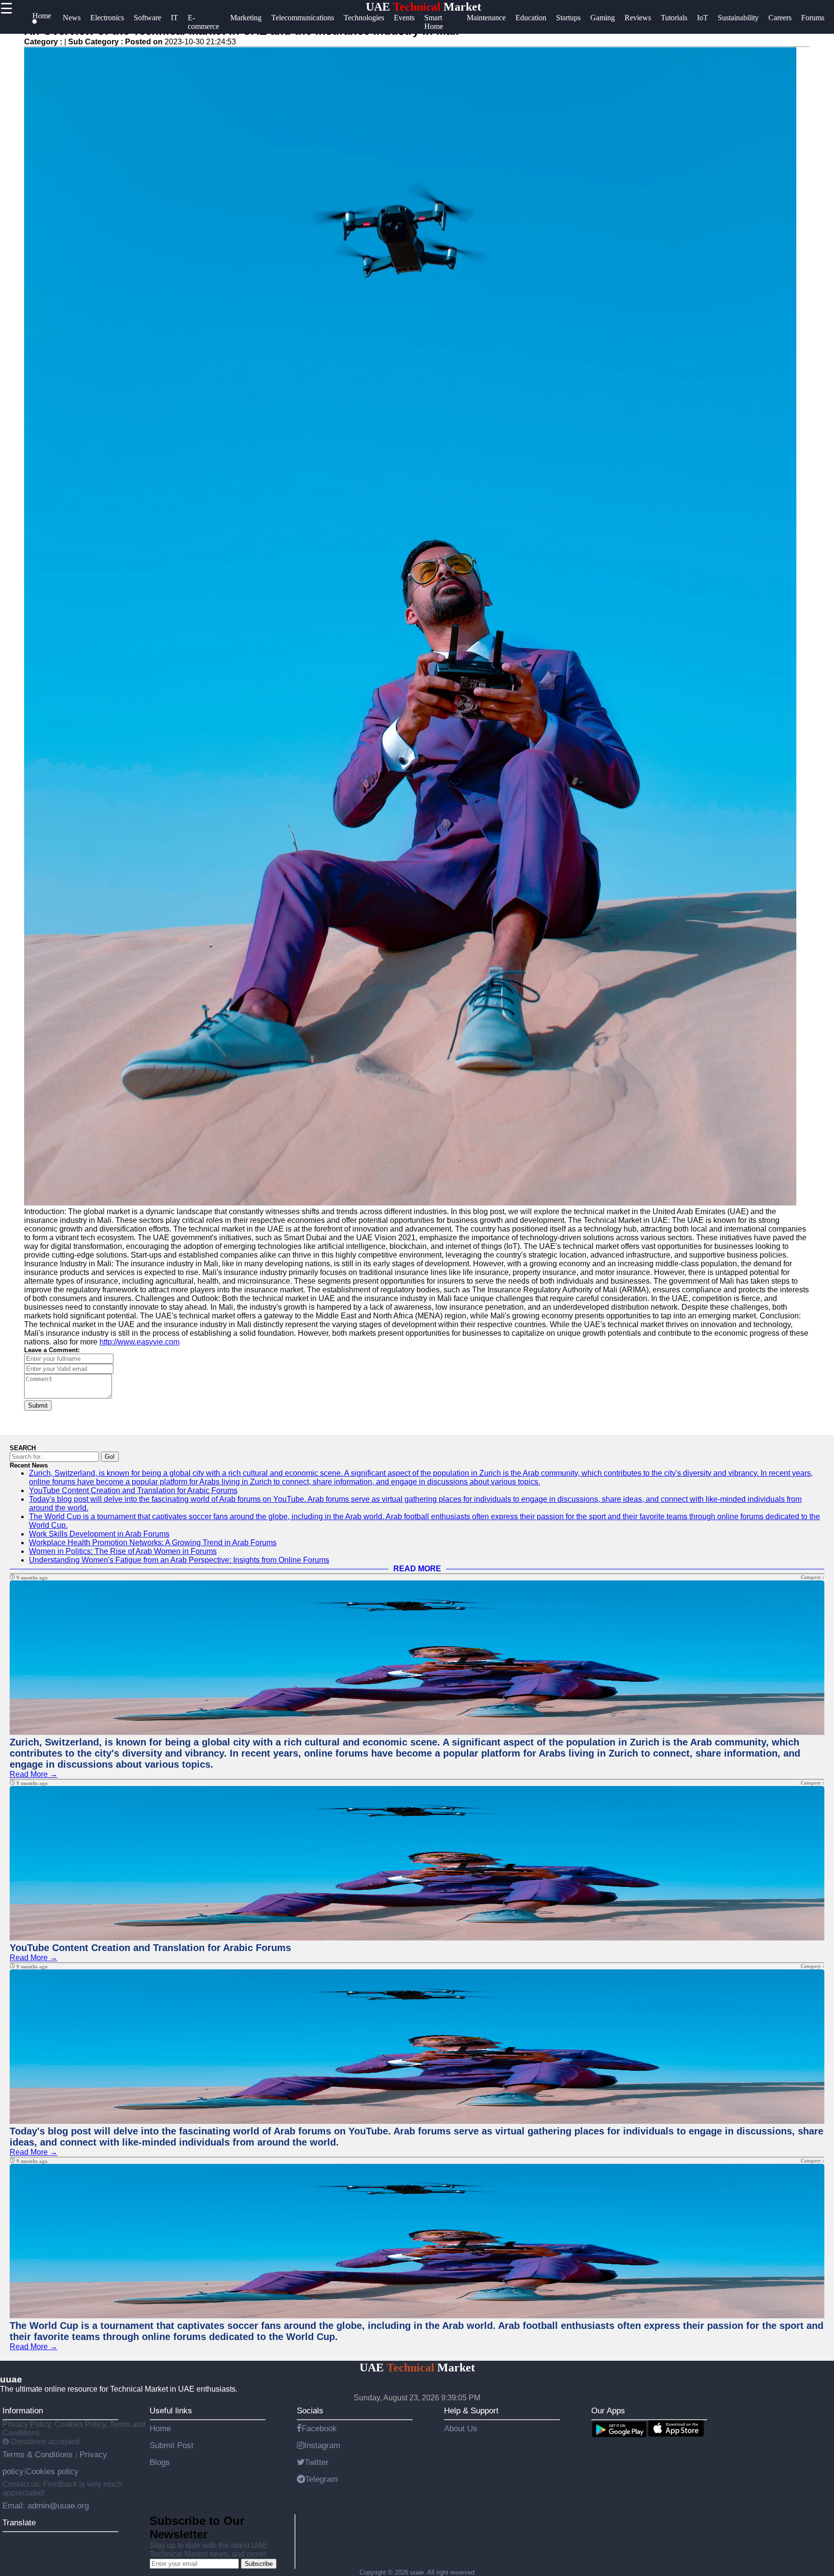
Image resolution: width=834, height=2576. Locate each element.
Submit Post (172, 2445)
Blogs (160, 2462)
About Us (461, 2428)
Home (160, 2428)
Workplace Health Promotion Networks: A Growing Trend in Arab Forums (153, 1543)
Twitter (317, 2462)
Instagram (322, 2445)
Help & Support (471, 2410)
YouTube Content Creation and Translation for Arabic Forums (133, 1490)
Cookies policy (52, 2471)
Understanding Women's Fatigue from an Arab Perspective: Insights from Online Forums (179, 1560)
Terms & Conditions (39, 2454)
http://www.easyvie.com (139, 1342)
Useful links (171, 2410)
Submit (38, 1406)
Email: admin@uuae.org (46, 2506)
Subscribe (259, 2564)
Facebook (319, 2428)
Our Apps (608, 2410)
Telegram (321, 2479)
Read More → (34, 1774)
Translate (19, 2522)
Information (23, 2410)
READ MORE (417, 1569)
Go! (110, 1457)
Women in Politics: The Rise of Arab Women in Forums (123, 1551)
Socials (310, 2410)
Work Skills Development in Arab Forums (99, 1534)
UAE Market (424, 7)
